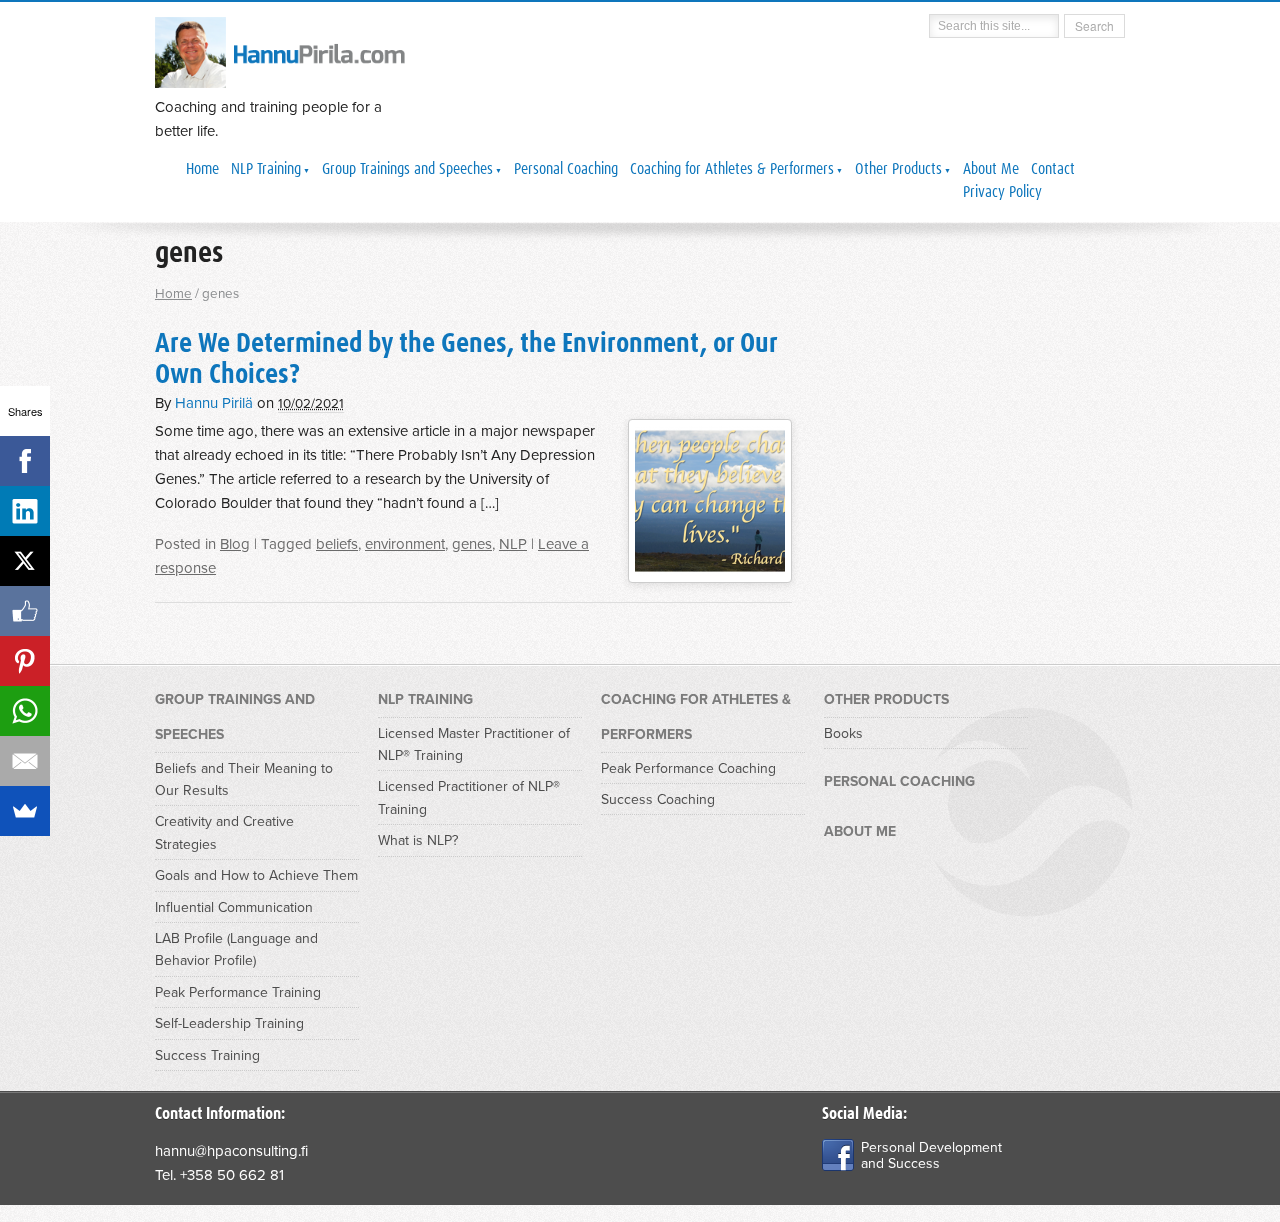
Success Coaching (658, 799)
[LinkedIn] (25, 511)
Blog (235, 544)
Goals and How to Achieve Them (256, 875)
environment (405, 544)
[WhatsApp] (25, 711)
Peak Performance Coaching (688, 768)
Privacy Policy (1002, 192)
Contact (1053, 169)
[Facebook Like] (25, 611)
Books (843, 733)
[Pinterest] (25, 661)
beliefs (337, 544)
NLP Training (266, 169)
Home (202, 169)
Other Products (898, 169)
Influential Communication (234, 907)
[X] (25, 561)
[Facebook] (25, 461)
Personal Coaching (566, 169)
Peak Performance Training (238, 992)
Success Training (207, 1055)
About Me (991, 169)
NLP (513, 544)
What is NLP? (418, 840)
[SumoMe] (25, 811)
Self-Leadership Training (229, 1023)
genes (472, 544)
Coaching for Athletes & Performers (732, 169)
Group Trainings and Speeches (407, 169)
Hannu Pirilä (214, 403)
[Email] (25, 761)
